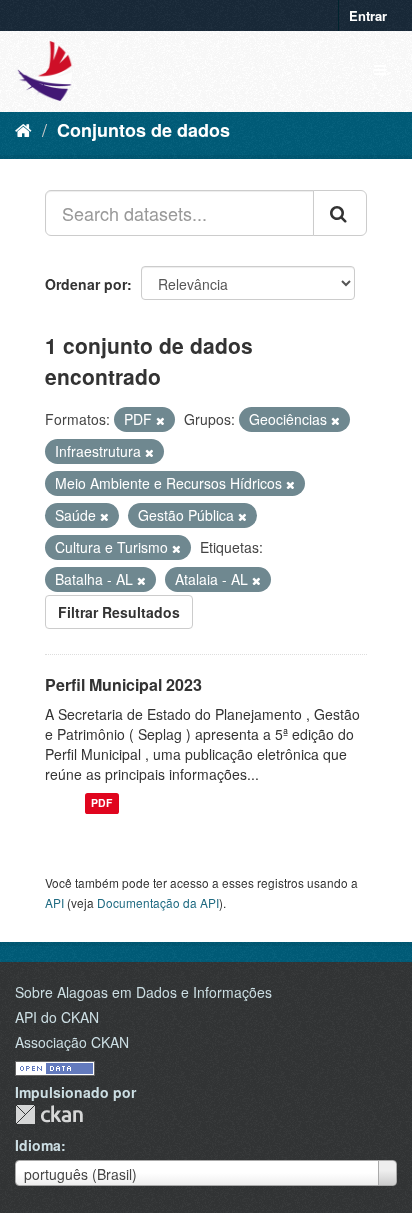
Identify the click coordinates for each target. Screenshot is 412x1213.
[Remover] (160, 420)
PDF (101, 803)
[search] (340, 213)
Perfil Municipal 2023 (123, 684)
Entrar (368, 15)
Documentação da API (158, 902)
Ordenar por (86, 284)
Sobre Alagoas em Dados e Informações (143, 992)
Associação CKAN (72, 1042)
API (54, 902)
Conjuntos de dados (143, 130)
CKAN (49, 1114)
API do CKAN (57, 1017)
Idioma (38, 1145)
